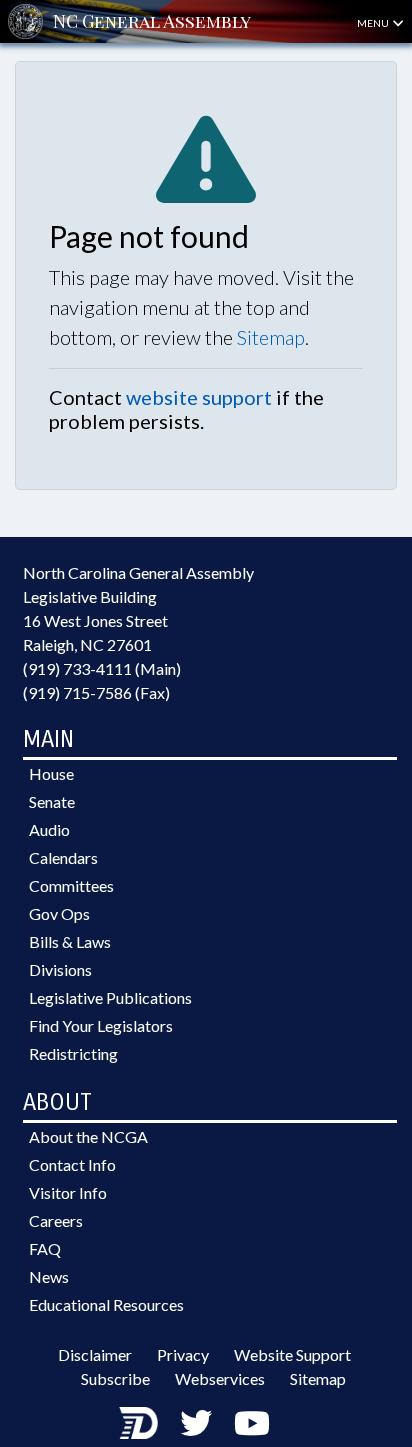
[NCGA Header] (152, 21)
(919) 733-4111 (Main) (102, 668)
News (49, 1276)
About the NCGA (88, 1136)
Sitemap (271, 337)
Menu (374, 23)
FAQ (45, 1248)
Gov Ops (59, 913)
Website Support (292, 1354)
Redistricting (73, 1053)
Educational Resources (106, 1304)
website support (199, 397)
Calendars (63, 857)
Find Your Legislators (101, 1025)
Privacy (183, 1354)
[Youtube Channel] (252, 1422)
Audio (49, 829)
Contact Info (72, 1164)
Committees (71, 885)
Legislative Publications (110, 997)
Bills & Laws (70, 941)
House (51, 773)
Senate (52, 801)
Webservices (220, 1378)
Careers (56, 1220)
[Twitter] (196, 1422)
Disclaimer (95, 1354)
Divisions (60, 969)
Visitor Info (68, 1192)
